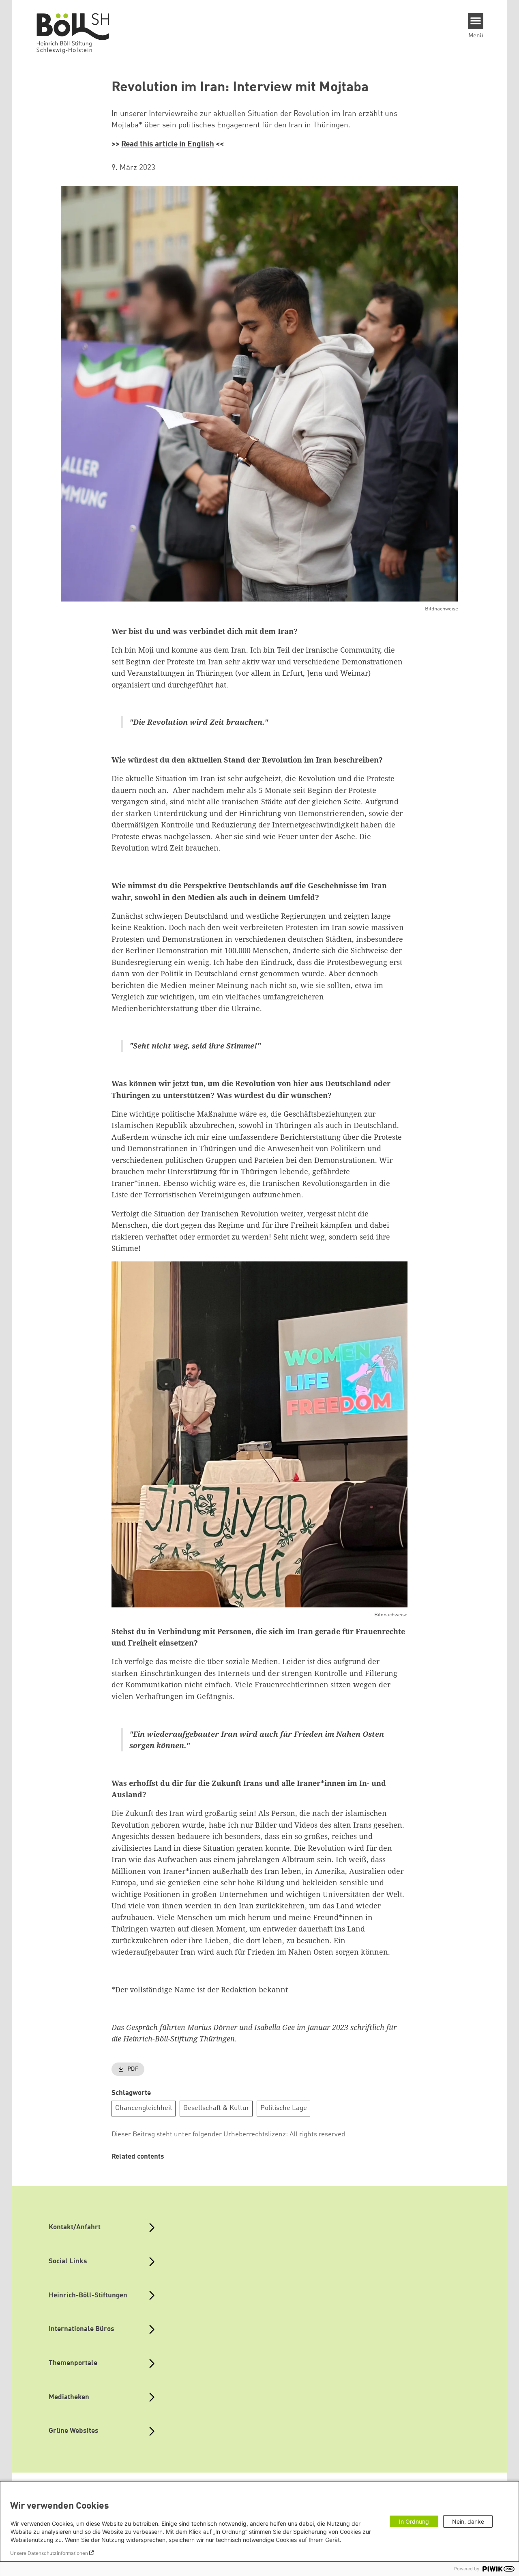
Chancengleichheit (144, 2108)
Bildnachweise (442, 609)
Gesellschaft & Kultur (216, 2108)
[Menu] (476, 21)
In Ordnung (414, 2521)
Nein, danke (468, 2521)
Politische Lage (284, 2108)
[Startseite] (77, 33)
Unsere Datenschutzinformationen (49, 2553)
